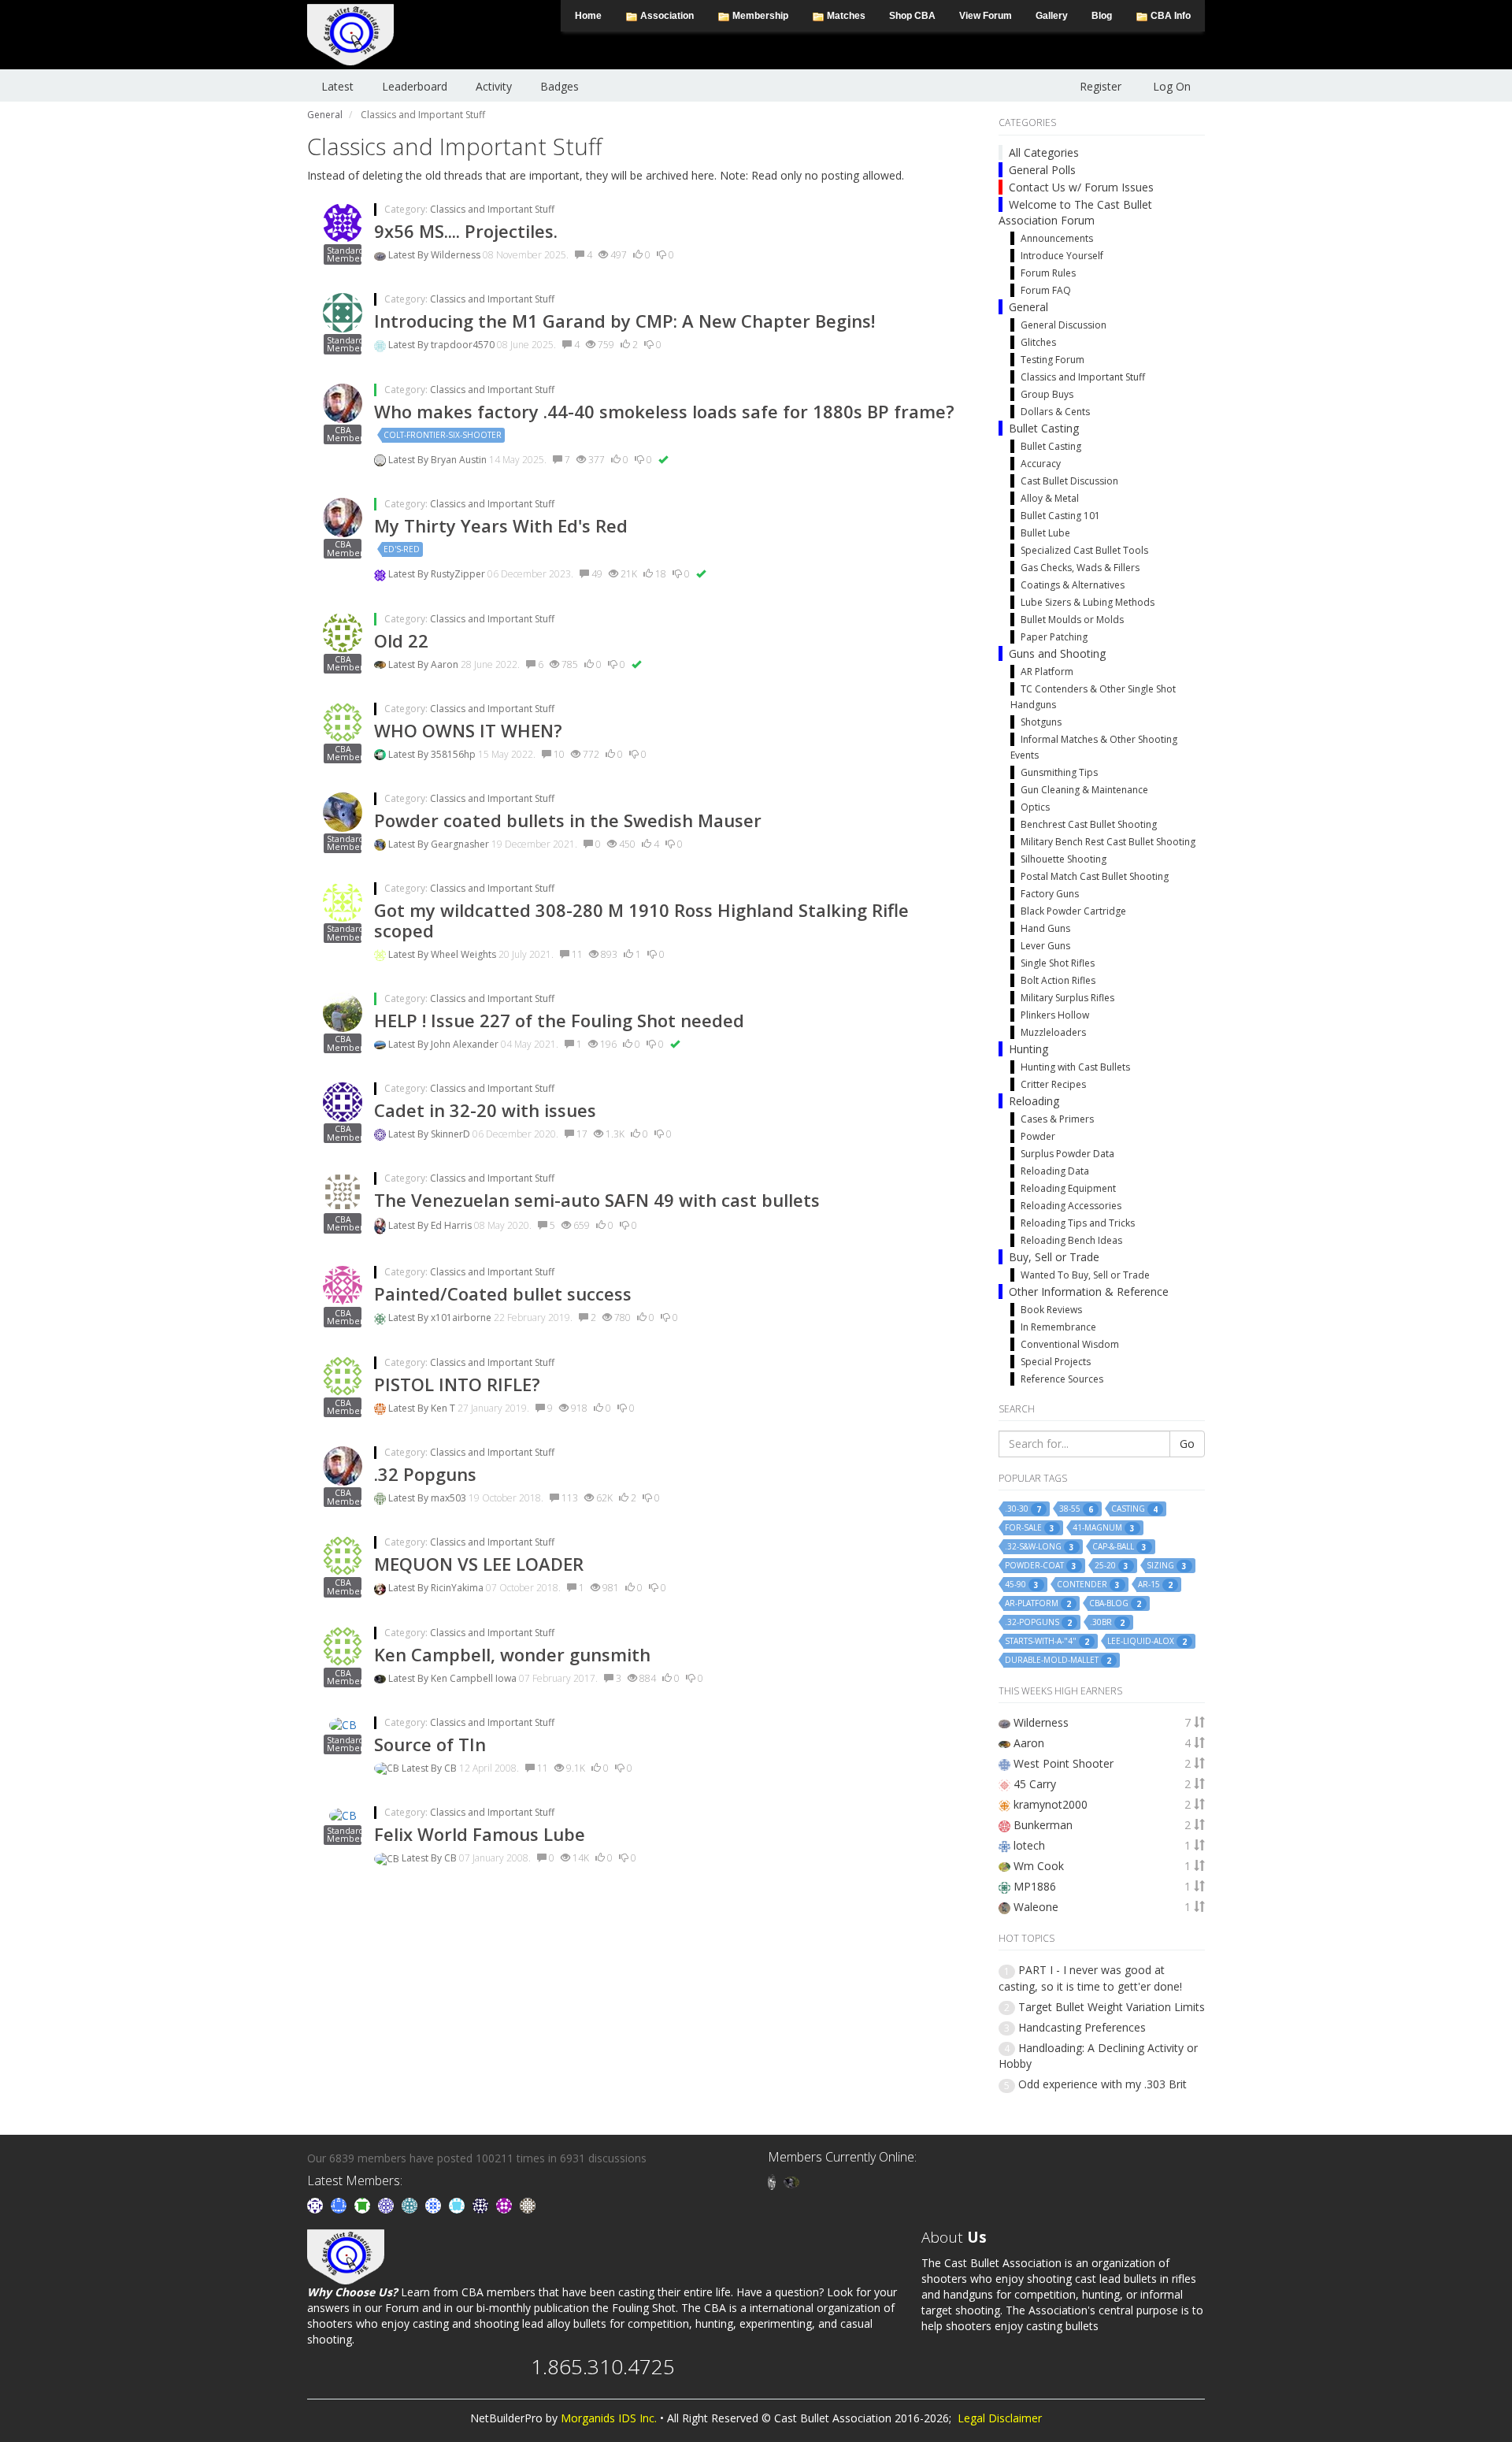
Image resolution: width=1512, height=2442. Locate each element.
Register (1101, 86)
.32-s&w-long (1039, 1547)
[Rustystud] (506, 2204)
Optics (1035, 807)
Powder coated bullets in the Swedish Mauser (568, 820)
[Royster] (340, 2204)
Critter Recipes (1053, 1084)
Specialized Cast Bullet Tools (1084, 550)
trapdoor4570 (464, 345)
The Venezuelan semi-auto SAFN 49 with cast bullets (597, 1200)
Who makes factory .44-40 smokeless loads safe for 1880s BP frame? (664, 411)
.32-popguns (1038, 1622)
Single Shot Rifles (1058, 963)
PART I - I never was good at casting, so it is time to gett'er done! (1090, 1978)
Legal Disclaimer (1000, 2418)
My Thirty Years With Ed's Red (501, 525)
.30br (1107, 1622)
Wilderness (457, 255)
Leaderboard (415, 86)
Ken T (444, 1408)
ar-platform (1038, 1603)
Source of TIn (430, 1744)
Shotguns (1041, 722)
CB (452, 1768)
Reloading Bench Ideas (1071, 1240)
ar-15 (1155, 1585)
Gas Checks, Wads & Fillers (1080, 568)
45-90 (1022, 1585)
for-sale (1030, 1528)
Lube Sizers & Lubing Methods (1088, 602)
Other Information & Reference (1089, 1292)
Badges (560, 86)
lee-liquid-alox (1147, 1641)
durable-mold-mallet (1058, 1660)
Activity (494, 86)
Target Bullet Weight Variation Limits (1112, 2007)
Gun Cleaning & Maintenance (1084, 790)
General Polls (1042, 170)
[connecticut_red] (387, 2204)
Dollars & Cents (1055, 412)
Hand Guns (1045, 928)
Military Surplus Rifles (1067, 998)
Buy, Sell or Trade (1054, 1257)
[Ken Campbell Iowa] (791, 2181)
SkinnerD (452, 1134)
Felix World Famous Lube (480, 1834)
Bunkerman (1043, 1825)
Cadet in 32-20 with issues (485, 1110)
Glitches (1038, 342)
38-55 (1076, 1509)
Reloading (1034, 1101)
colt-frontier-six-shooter (443, 435)
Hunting (1028, 1049)
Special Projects (1056, 1362)
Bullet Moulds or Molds (1072, 620)
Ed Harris (452, 1225)
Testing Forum (1052, 360)
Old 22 (401, 640)
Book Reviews (1051, 1310)
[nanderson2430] (411, 2204)
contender (1088, 1585)
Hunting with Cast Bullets (1075, 1067)
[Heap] (364, 2204)
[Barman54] (458, 2204)
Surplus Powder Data (1067, 1154)
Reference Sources (1062, 1379)
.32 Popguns (425, 1474)
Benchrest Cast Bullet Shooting (1089, 824)
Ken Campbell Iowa (475, 1678)
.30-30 (1023, 1509)
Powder (1038, 1136)
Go (1187, 1444)
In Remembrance (1058, 1327)
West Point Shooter (1064, 1763)
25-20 (1112, 1566)
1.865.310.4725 (603, 2366)
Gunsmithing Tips (1059, 772)
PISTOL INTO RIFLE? (457, 1384)
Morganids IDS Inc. (609, 2418)
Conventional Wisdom (1070, 1344)
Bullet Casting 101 (1060, 516)
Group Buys (1047, 394)
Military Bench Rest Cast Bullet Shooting (1108, 842)
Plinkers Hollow (1055, 1015)
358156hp (454, 754)
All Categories (1044, 152)
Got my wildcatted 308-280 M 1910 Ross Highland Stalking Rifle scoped (641, 920)
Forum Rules (1048, 273)
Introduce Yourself (1062, 256)
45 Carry (1035, 1784)
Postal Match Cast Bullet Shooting (1095, 876)
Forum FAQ (1046, 290)
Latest (337, 86)
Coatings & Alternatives (1073, 585)
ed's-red (402, 549)
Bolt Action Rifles (1058, 980)
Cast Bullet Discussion (1069, 481)
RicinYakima (458, 1588)
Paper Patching (1054, 637)
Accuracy (1041, 464)
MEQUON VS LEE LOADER (479, 1564)
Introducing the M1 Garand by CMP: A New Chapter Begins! (624, 321)
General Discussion (1064, 325)
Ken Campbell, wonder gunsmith (512, 1654)
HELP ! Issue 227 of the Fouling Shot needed (559, 1020)
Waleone (1036, 1907)
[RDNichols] (317, 2204)
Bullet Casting (1044, 428)
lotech (1029, 1845)
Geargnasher (461, 844)
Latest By (409, 255)
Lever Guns (1045, 946)
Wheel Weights (465, 954)
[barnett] (528, 2204)
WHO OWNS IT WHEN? (468, 730)
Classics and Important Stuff (492, 209)
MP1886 (1035, 1886)
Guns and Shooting (1057, 653)
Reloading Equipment (1068, 1188)
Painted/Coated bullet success (503, 1293)
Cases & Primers (1057, 1119)
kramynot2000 (1051, 1804)
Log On (1172, 86)
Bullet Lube (1045, 533)
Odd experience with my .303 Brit (1102, 2084)
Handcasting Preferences (1082, 2027)
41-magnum (1104, 1528)
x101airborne (462, 1317)
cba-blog (1115, 1603)
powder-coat (1041, 1566)
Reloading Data (1055, 1171)
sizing (1167, 1566)
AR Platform (1047, 672)
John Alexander (466, 1044)
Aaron (446, 664)
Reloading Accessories (1071, 1206)
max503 (450, 1498)
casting (1134, 1509)
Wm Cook (1039, 1866)
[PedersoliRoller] (482, 2204)
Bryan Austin (460, 460)
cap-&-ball (1119, 1547)
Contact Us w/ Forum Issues (1081, 187)
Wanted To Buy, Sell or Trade (1085, 1275)
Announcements (1057, 238)
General (1028, 307)
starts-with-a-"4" (1047, 1641)
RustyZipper (459, 574)
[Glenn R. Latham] (773, 2181)
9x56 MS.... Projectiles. (466, 231)
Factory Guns (1050, 894)
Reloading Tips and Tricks (1078, 1223)
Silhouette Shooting (1064, 859)
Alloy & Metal (1050, 498)
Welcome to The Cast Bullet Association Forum (1075, 212)
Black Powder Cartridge (1073, 911)
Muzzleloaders (1053, 1032)
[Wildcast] (435, 2204)
